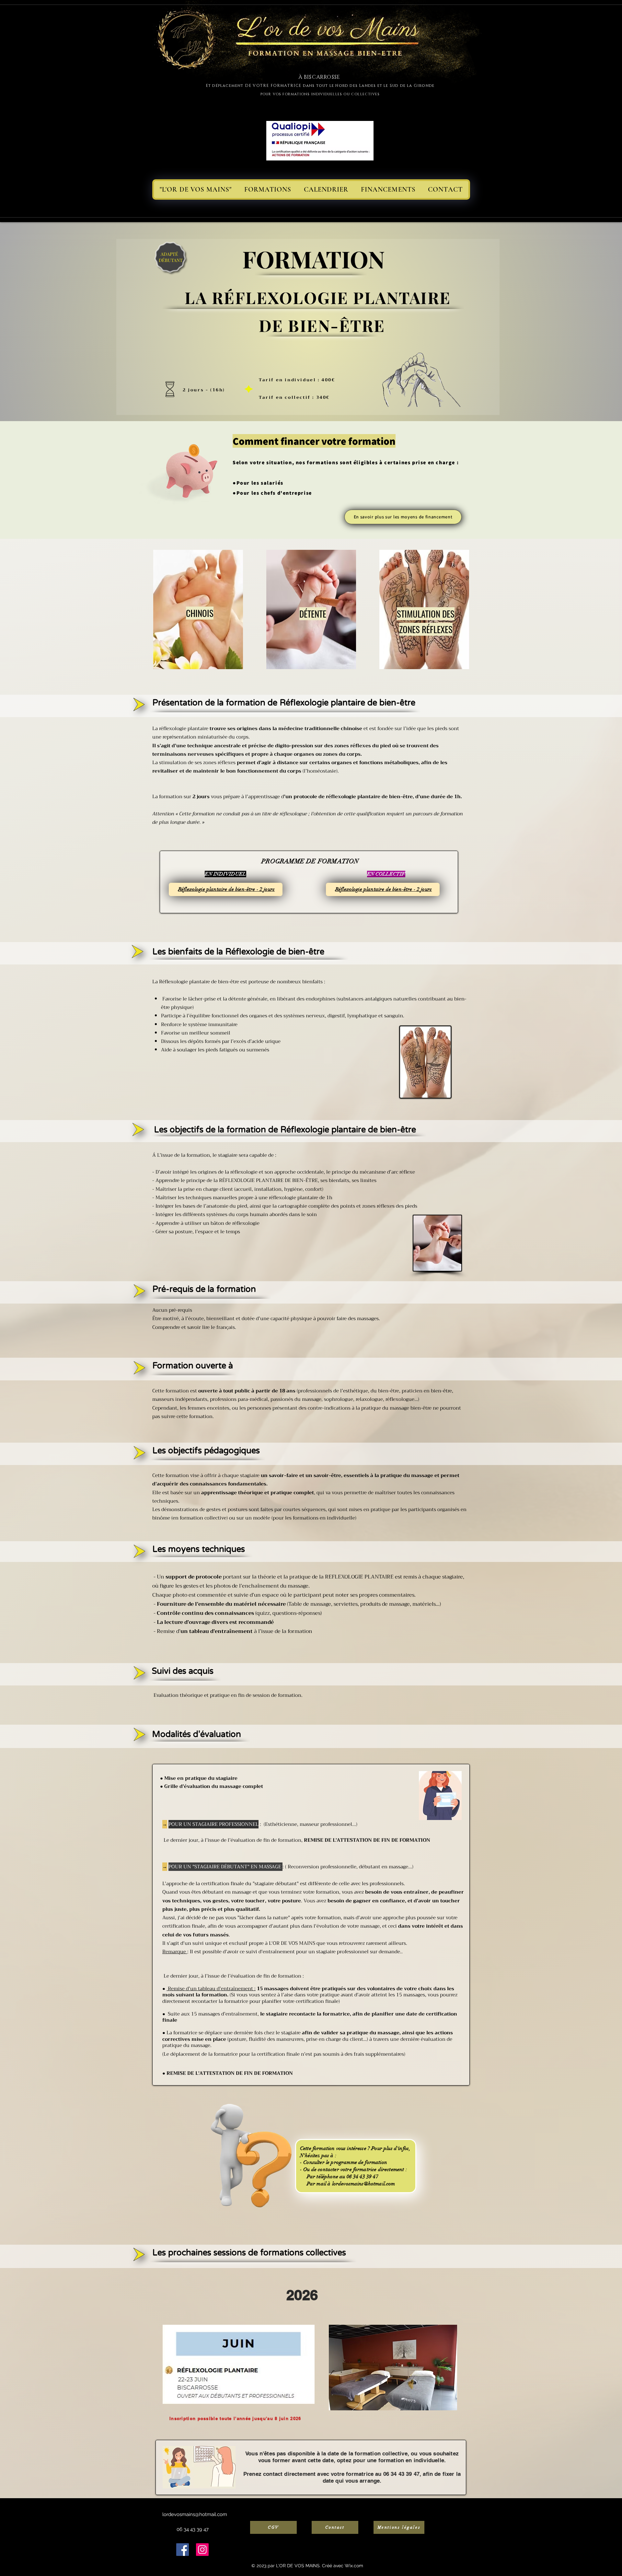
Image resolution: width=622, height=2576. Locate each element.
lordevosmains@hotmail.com (364, 2184)
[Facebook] (183, 2550)
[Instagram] (202, 2550)
